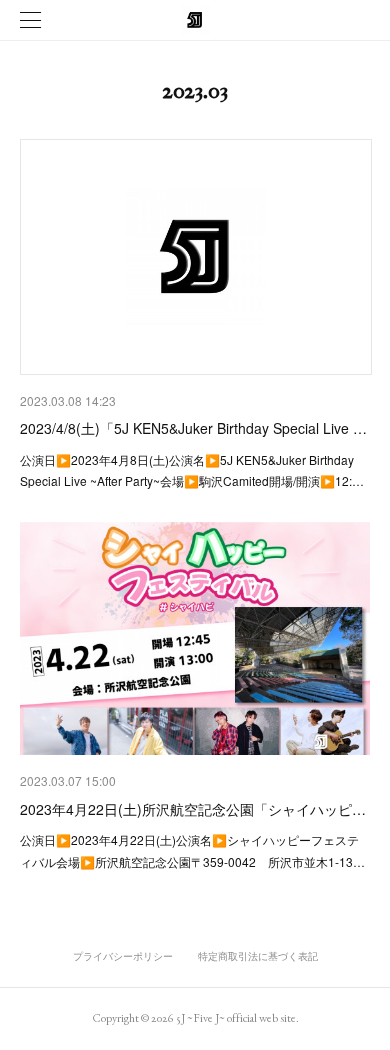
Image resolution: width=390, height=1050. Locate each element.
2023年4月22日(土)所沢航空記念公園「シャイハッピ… (193, 809)
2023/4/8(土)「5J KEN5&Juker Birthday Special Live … (193, 428)
